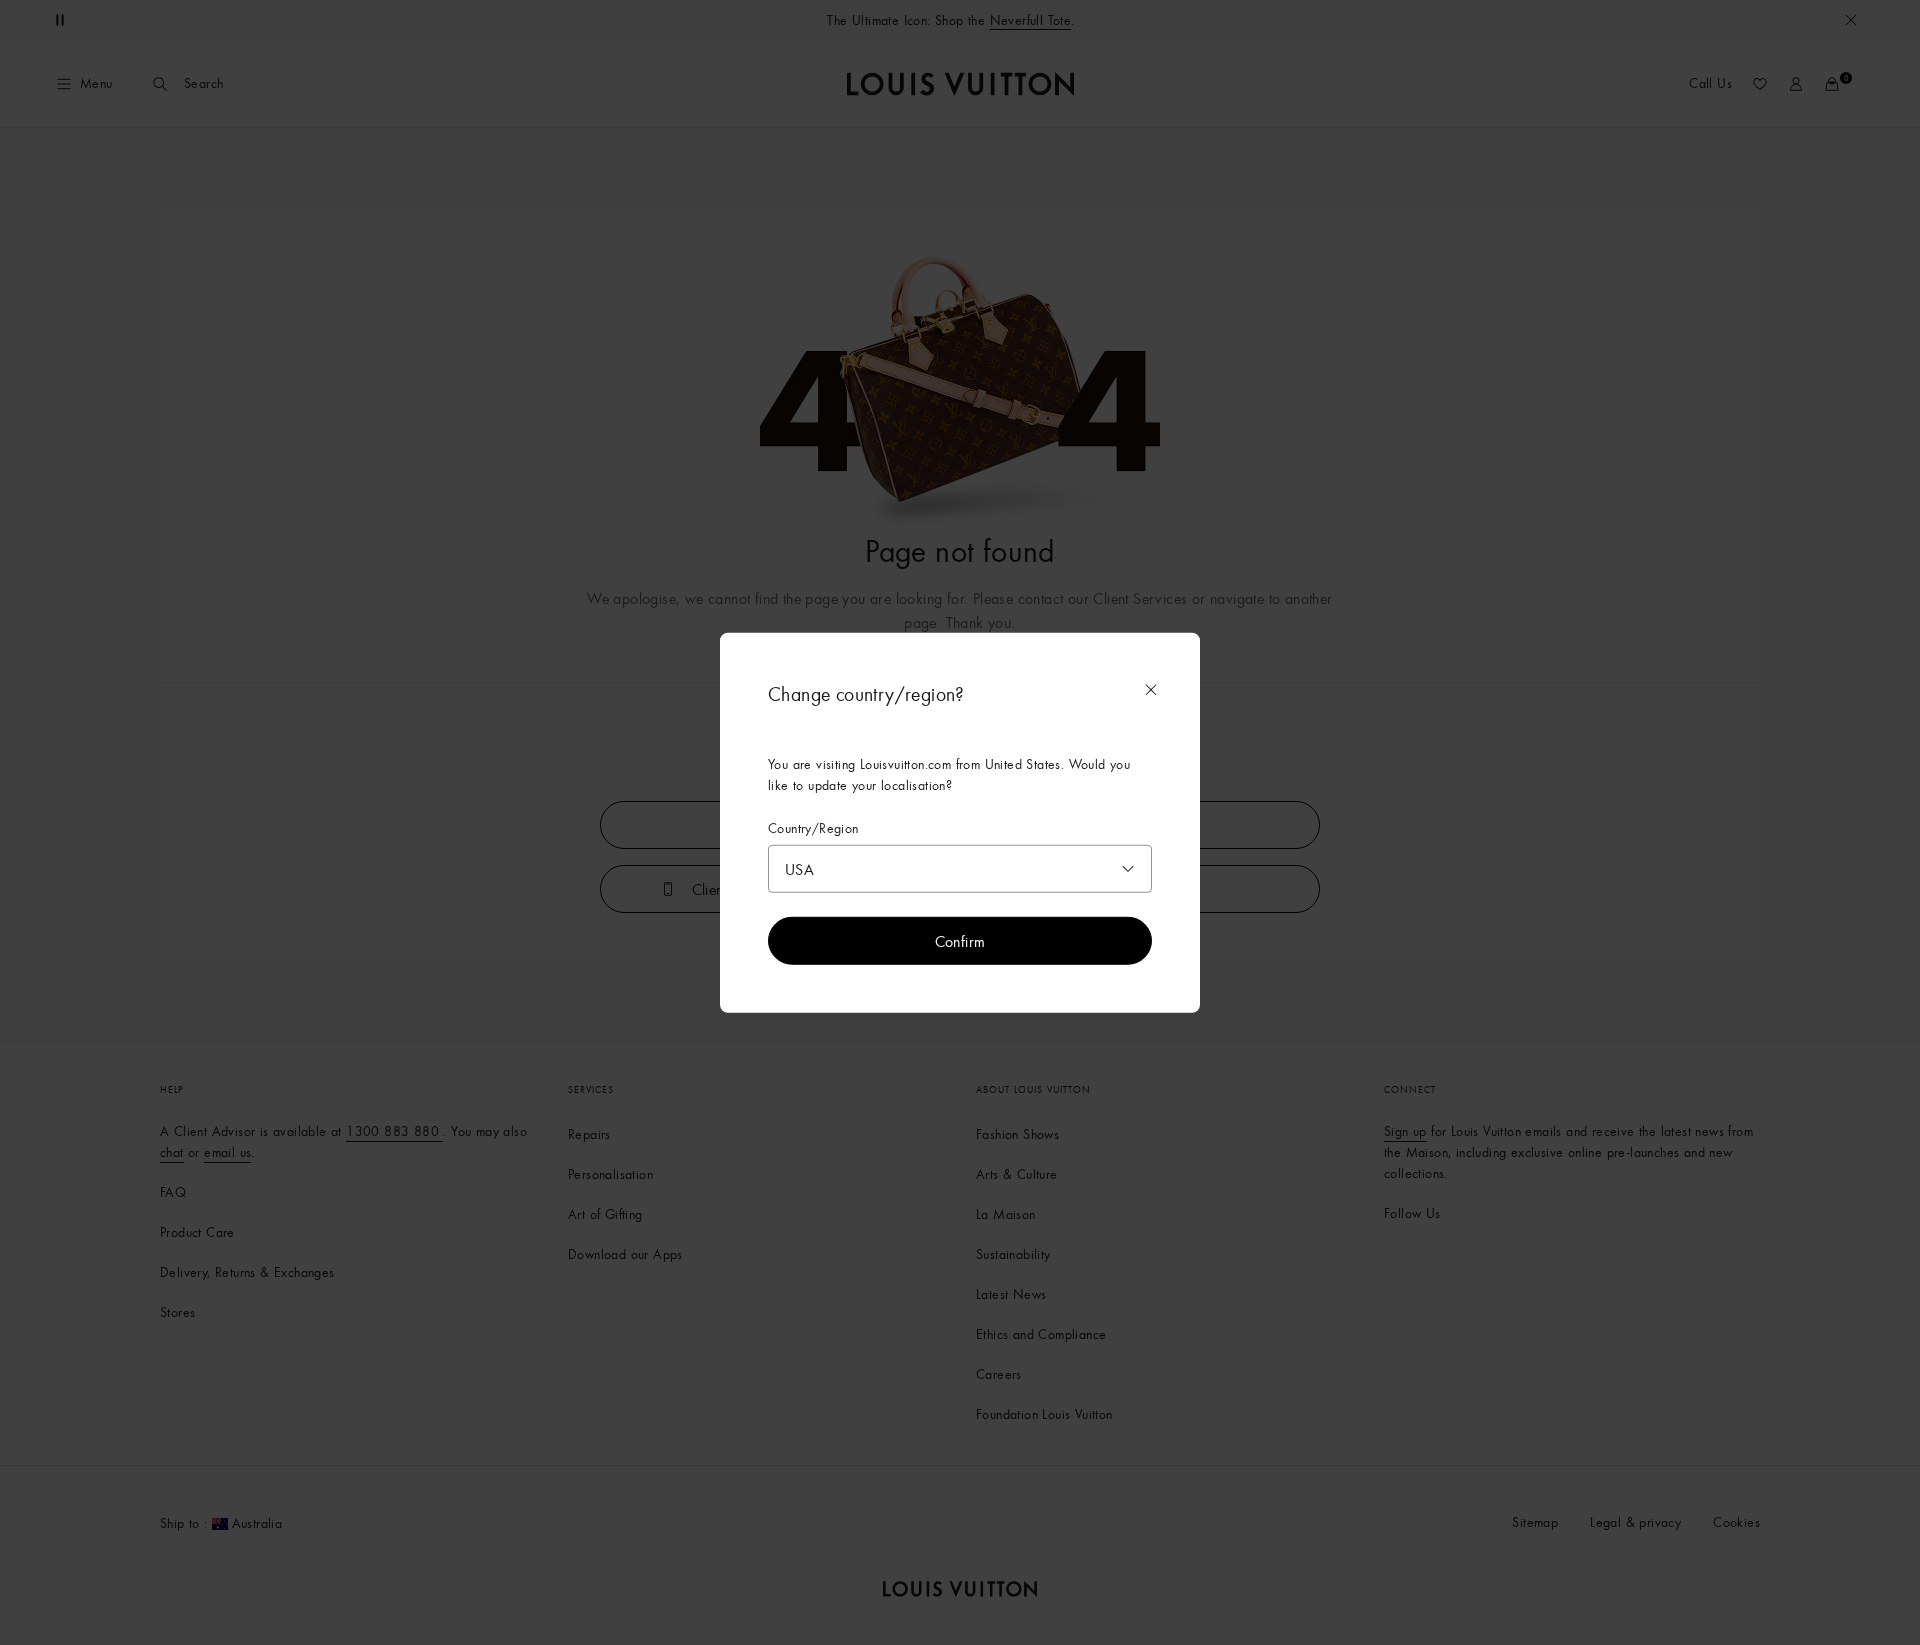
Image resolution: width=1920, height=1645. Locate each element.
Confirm (960, 941)
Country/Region (813, 827)
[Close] (1151, 689)
